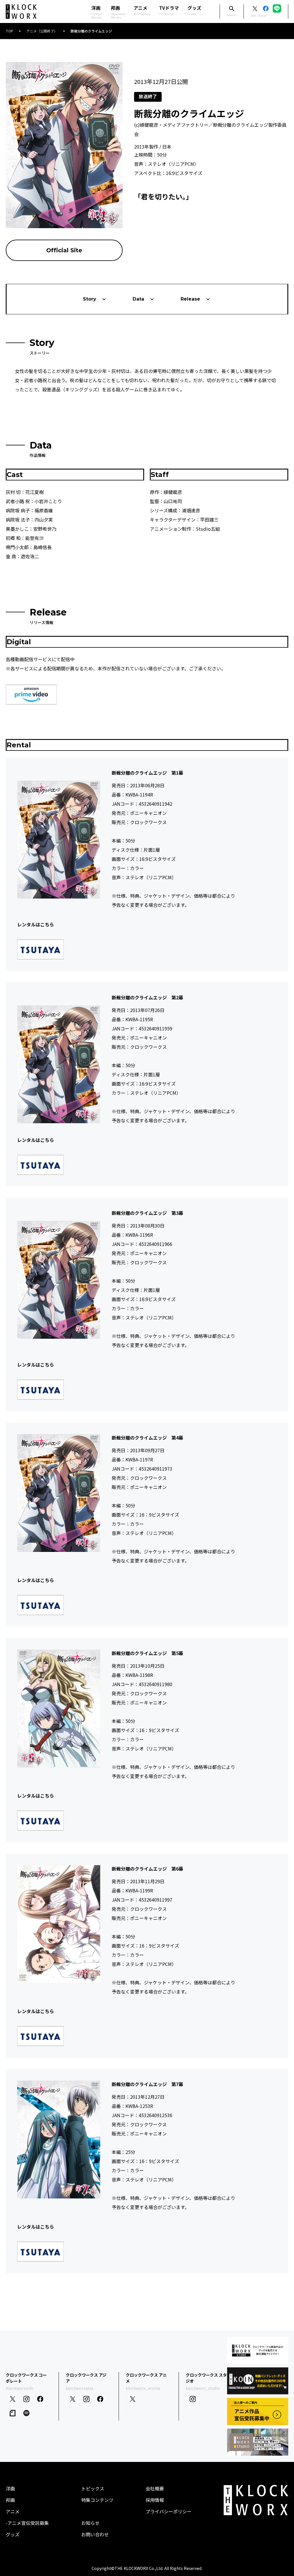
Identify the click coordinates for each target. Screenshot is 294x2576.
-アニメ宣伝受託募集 (27, 2523)
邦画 (10, 2500)
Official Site (64, 250)
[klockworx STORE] (258, 2350)
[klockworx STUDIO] (258, 2442)
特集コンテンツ (97, 2500)
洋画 (10, 2488)
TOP (9, 31)
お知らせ (90, 2523)
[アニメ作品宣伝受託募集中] (258, 2411)
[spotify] (26, 2413)
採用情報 (155, 2500)
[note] (13, 2413)
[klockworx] (21, 12)
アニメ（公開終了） (42, 31)
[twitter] (13, 2399)
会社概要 (155, 2488)
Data (138, 299)
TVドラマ (169, 10)
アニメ (142, 10)
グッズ (194, 10)
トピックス (93, 2488)
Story (90, 299)
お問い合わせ (95, 2534)
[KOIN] (258, 2381)
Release (190, 299)
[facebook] (40, 2399)
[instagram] (26, 2399)
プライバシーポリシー (169, 2511)
